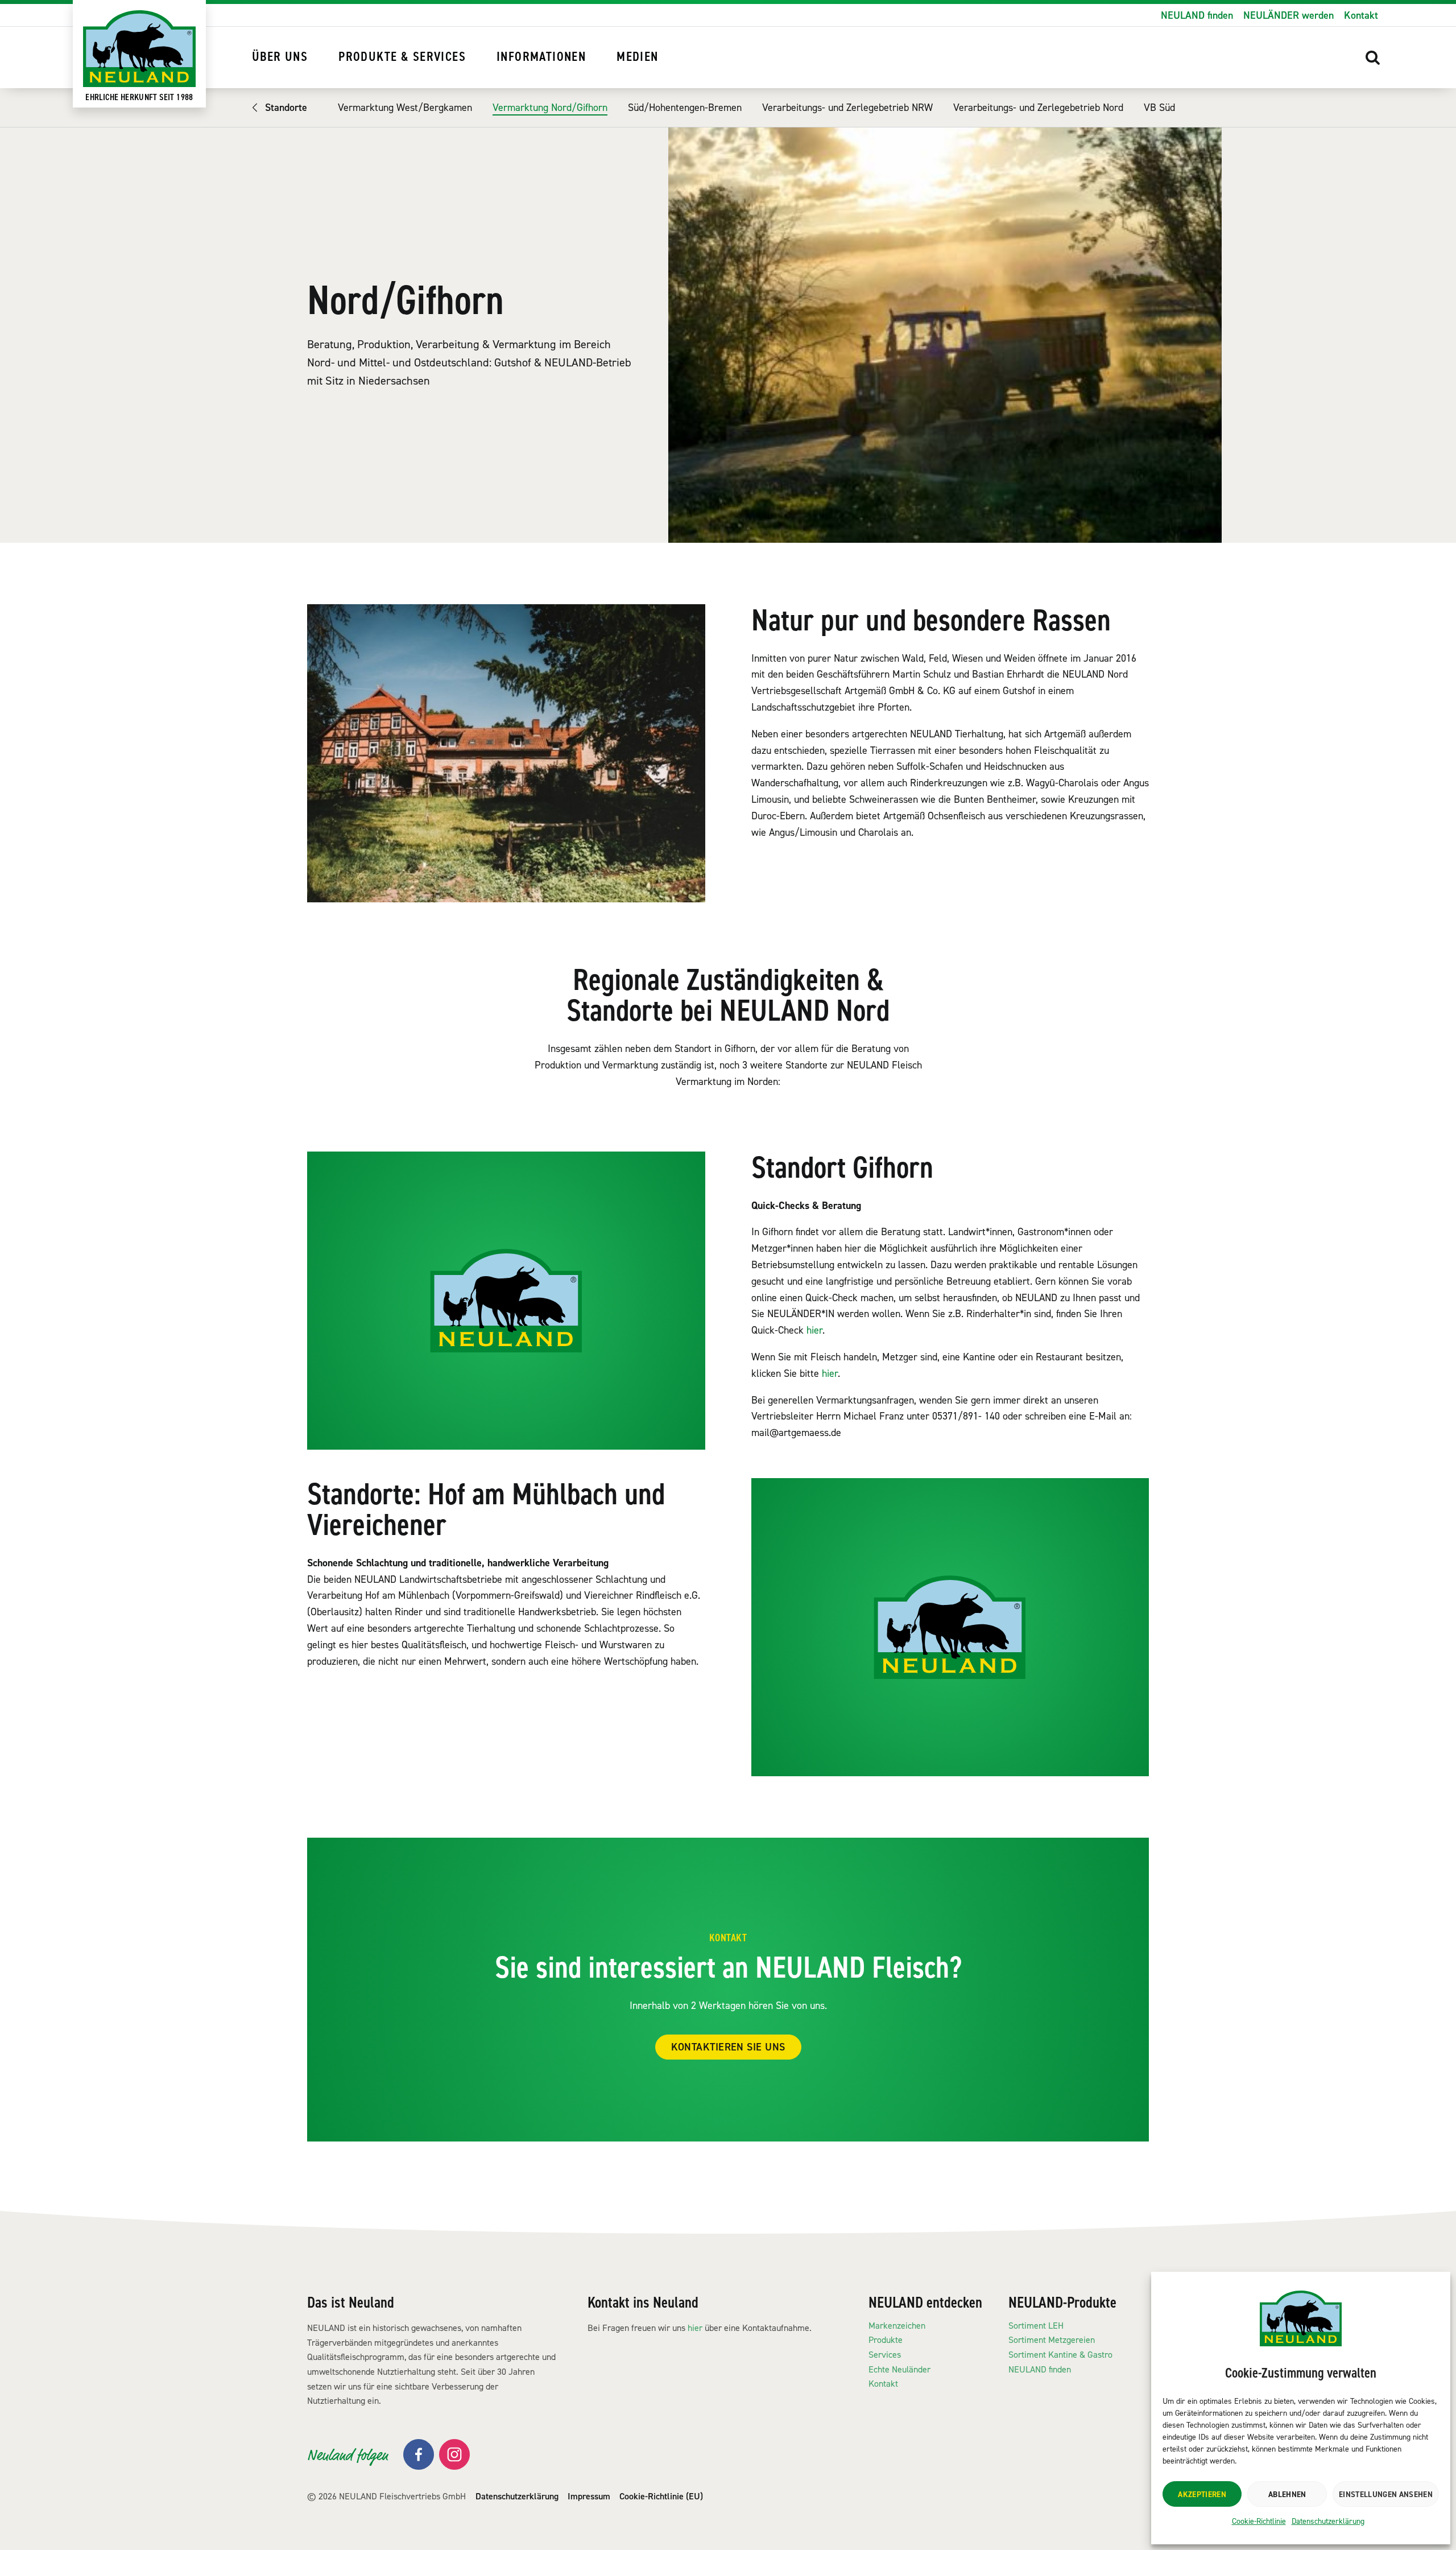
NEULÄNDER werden (1289, 15)
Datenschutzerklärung (1328, 2521)
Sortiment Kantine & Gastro (1060, 2355)
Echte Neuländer (899, 2369)
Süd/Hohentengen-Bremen (685, 108)
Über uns (280, 57)
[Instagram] (454, 2454)
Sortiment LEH (1036, 2326)
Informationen (541, 57)
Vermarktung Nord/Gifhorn (550, 108)
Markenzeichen (897, 2326)
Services (885, 2355)
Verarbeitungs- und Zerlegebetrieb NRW (847, 108)
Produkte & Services (402, 57)
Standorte (286, 108)
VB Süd (1159, 108)
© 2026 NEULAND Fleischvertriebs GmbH (386, 2496)
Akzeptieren (1202, 2494)
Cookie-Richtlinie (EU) (661, 2496)
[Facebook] (419, 2454)
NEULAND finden (1197, 15)
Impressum (589, 2496)
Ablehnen (1287, 2494)
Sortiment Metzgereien (1052, 2340)
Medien (637, 57)
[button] (1373, 57)
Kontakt (1361, 15)
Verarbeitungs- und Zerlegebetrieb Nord (1038, 108)
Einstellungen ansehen (1386, 2494)
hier (814, 1330)
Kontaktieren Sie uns (728, 2047)
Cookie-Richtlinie (1259, 2521)
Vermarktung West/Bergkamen (405, 108)
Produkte (886, 2340)
